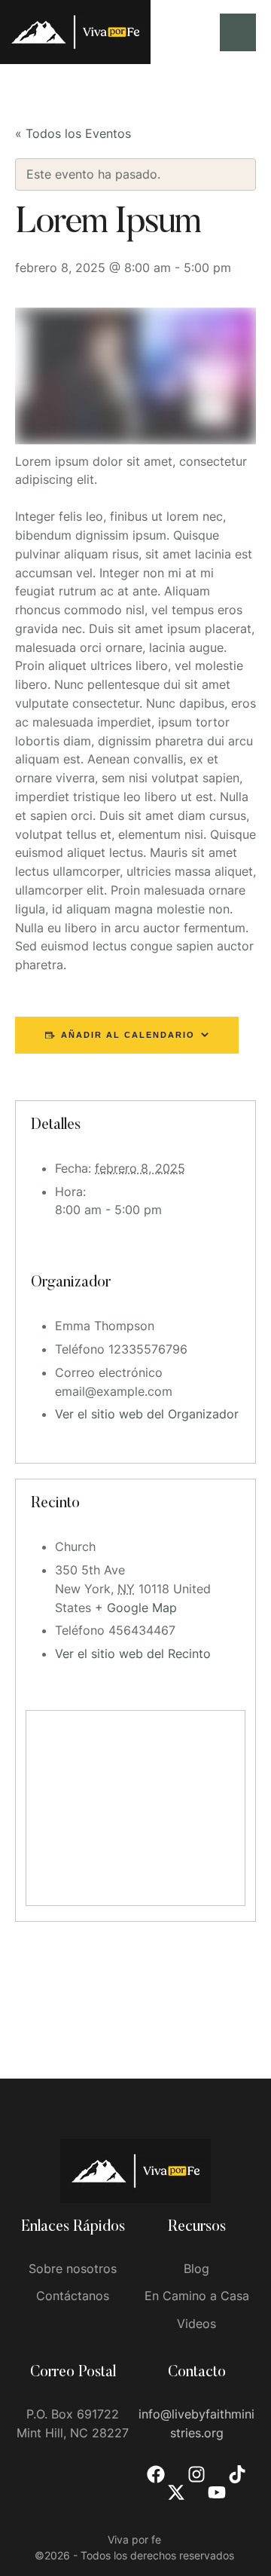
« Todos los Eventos (73, 133)
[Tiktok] (237, 2474)
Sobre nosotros (73, 2269)
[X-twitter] (176, 2492)
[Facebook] (156, 2474)
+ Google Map (136, 1608)
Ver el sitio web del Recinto (133, 1654)
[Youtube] (217, 2492)
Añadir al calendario (128, 1035)
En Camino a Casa (197, 2296)
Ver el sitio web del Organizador (147, 1414)
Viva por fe (134, 2539)
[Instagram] (196, 2474)
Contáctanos (73, 2296)
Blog (196, 2269)
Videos (196, 2324)
